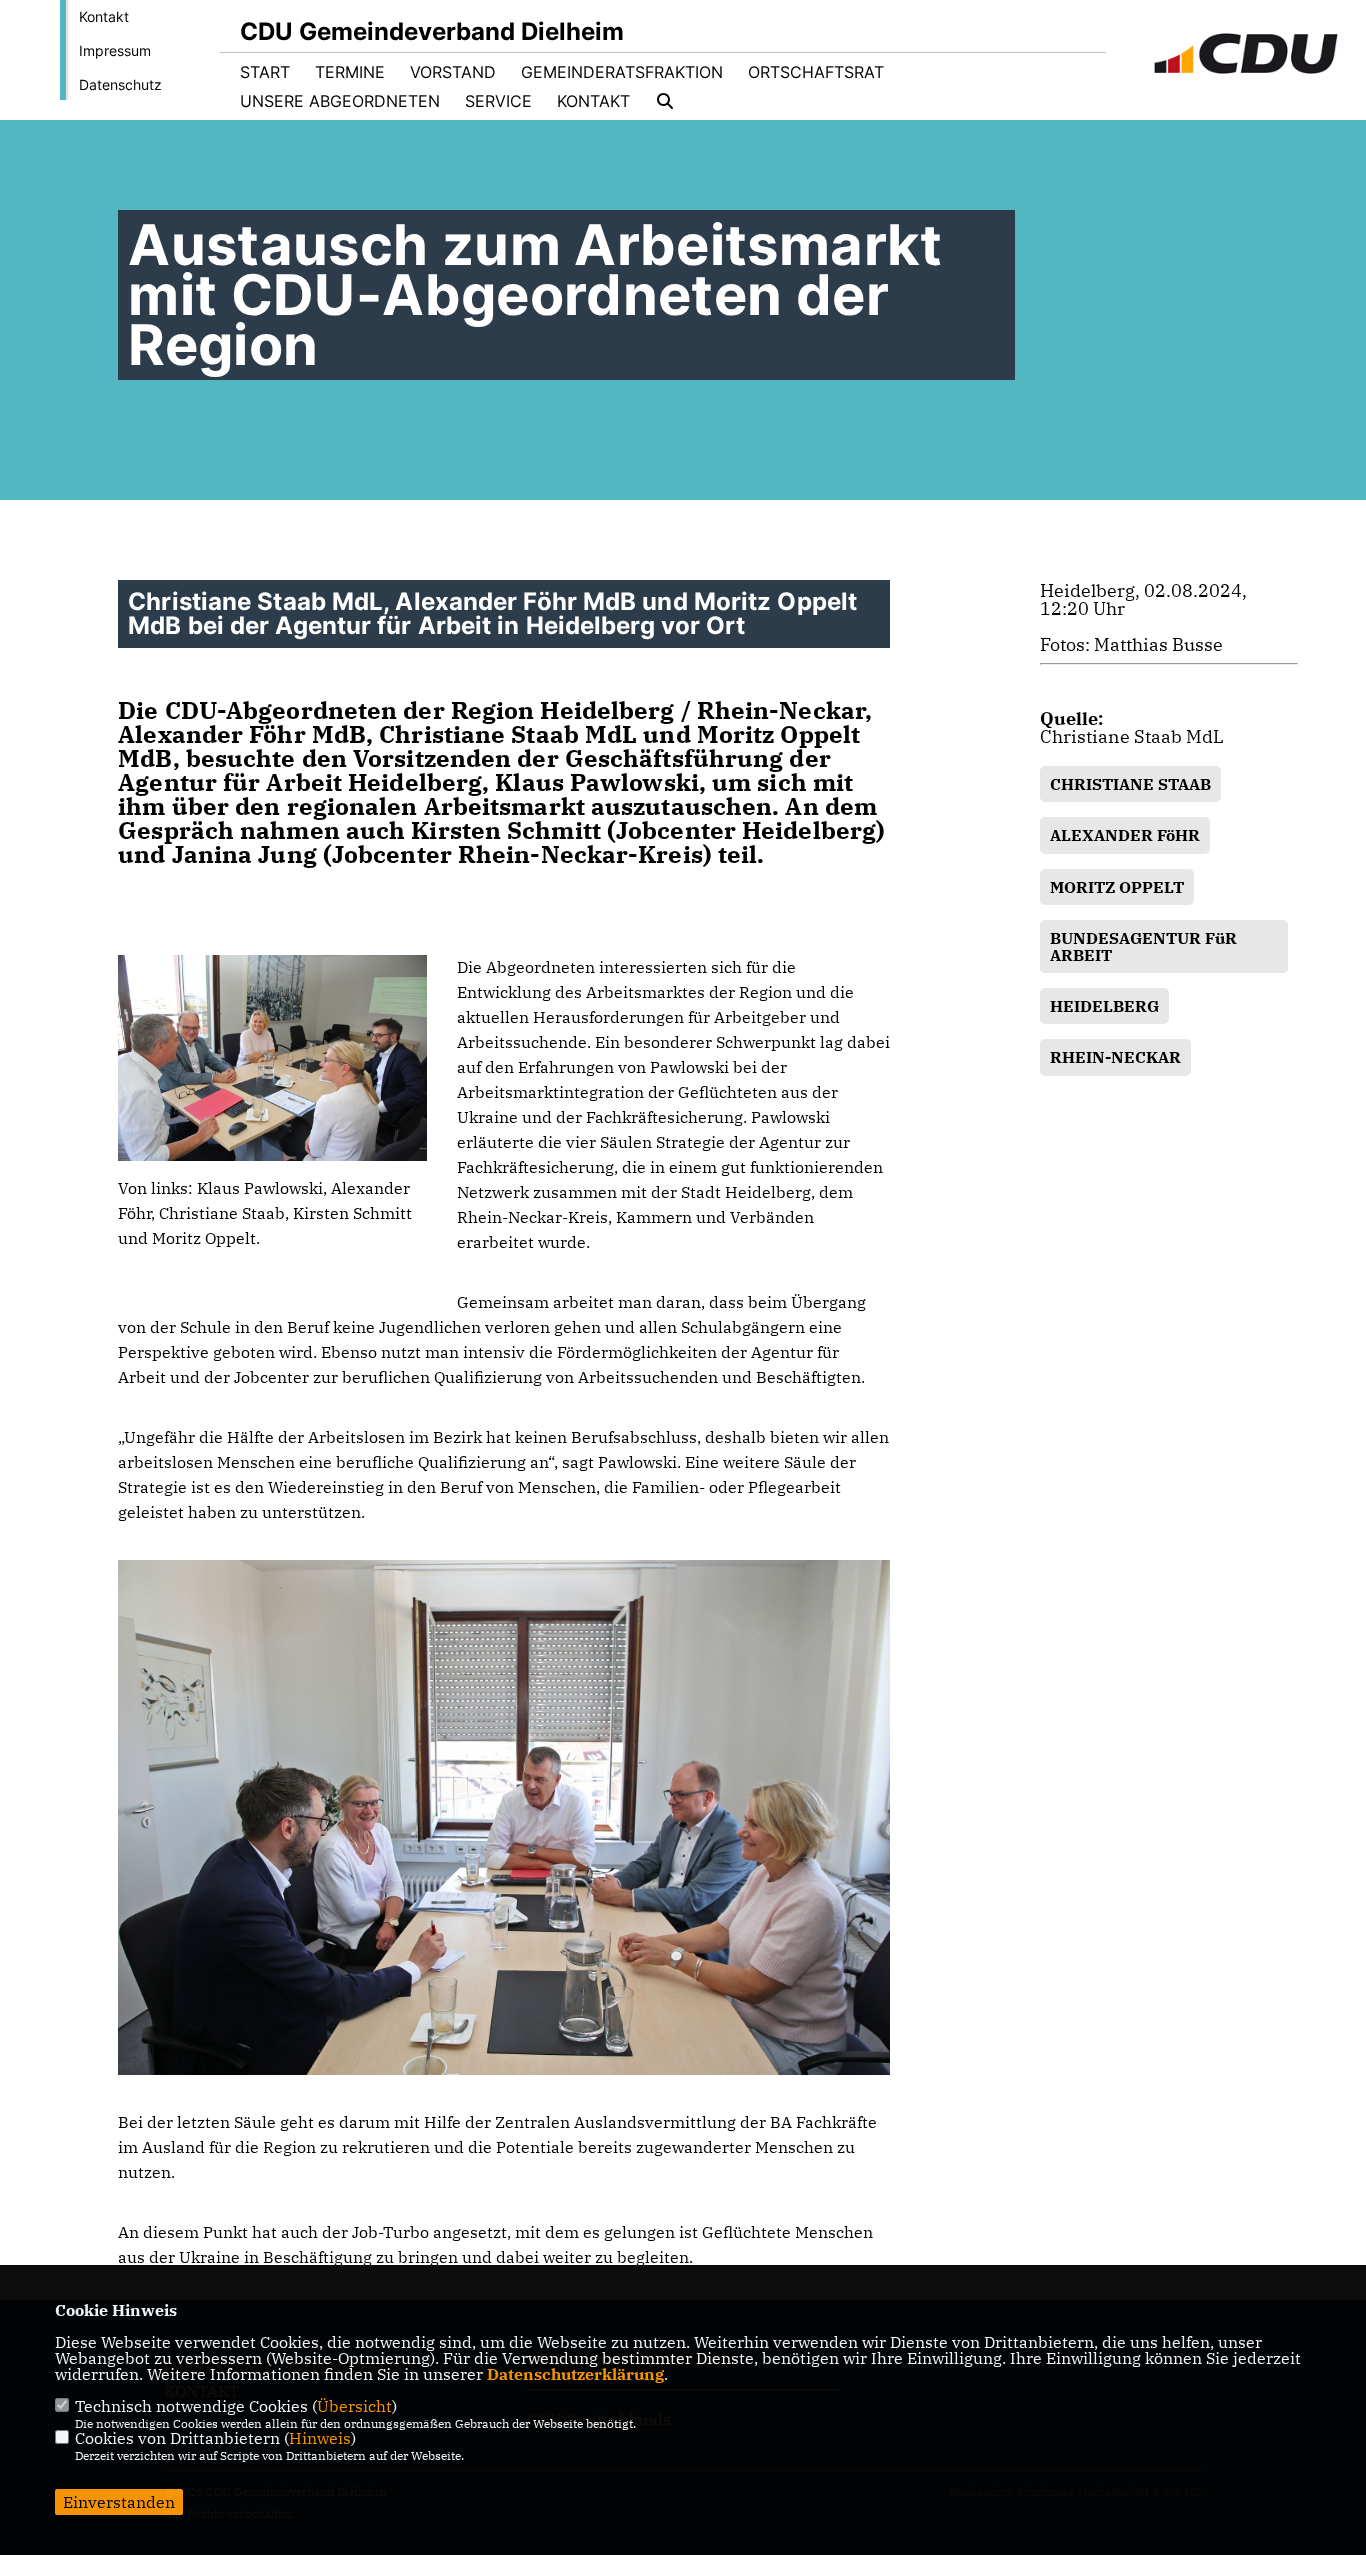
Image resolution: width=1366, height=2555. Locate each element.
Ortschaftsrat (816, 72)
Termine (350, 72)
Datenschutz (120, 84)
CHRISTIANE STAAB (1130, 784)
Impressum (115, 50)
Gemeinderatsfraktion (622, 72)
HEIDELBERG (1104, 1006)
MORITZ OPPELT (1117, 887)
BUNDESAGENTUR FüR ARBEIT (1143, 946)
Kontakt (104, 16)
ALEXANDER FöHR (1125, 835)
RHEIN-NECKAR (1115, 1057)
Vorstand (453, 72)
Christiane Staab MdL (1132, 736)
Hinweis (320, 2438)
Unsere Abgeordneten (340, 101)
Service (498, 101)
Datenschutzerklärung (575, 2374)
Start (265, 72)
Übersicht (354, 2406)
